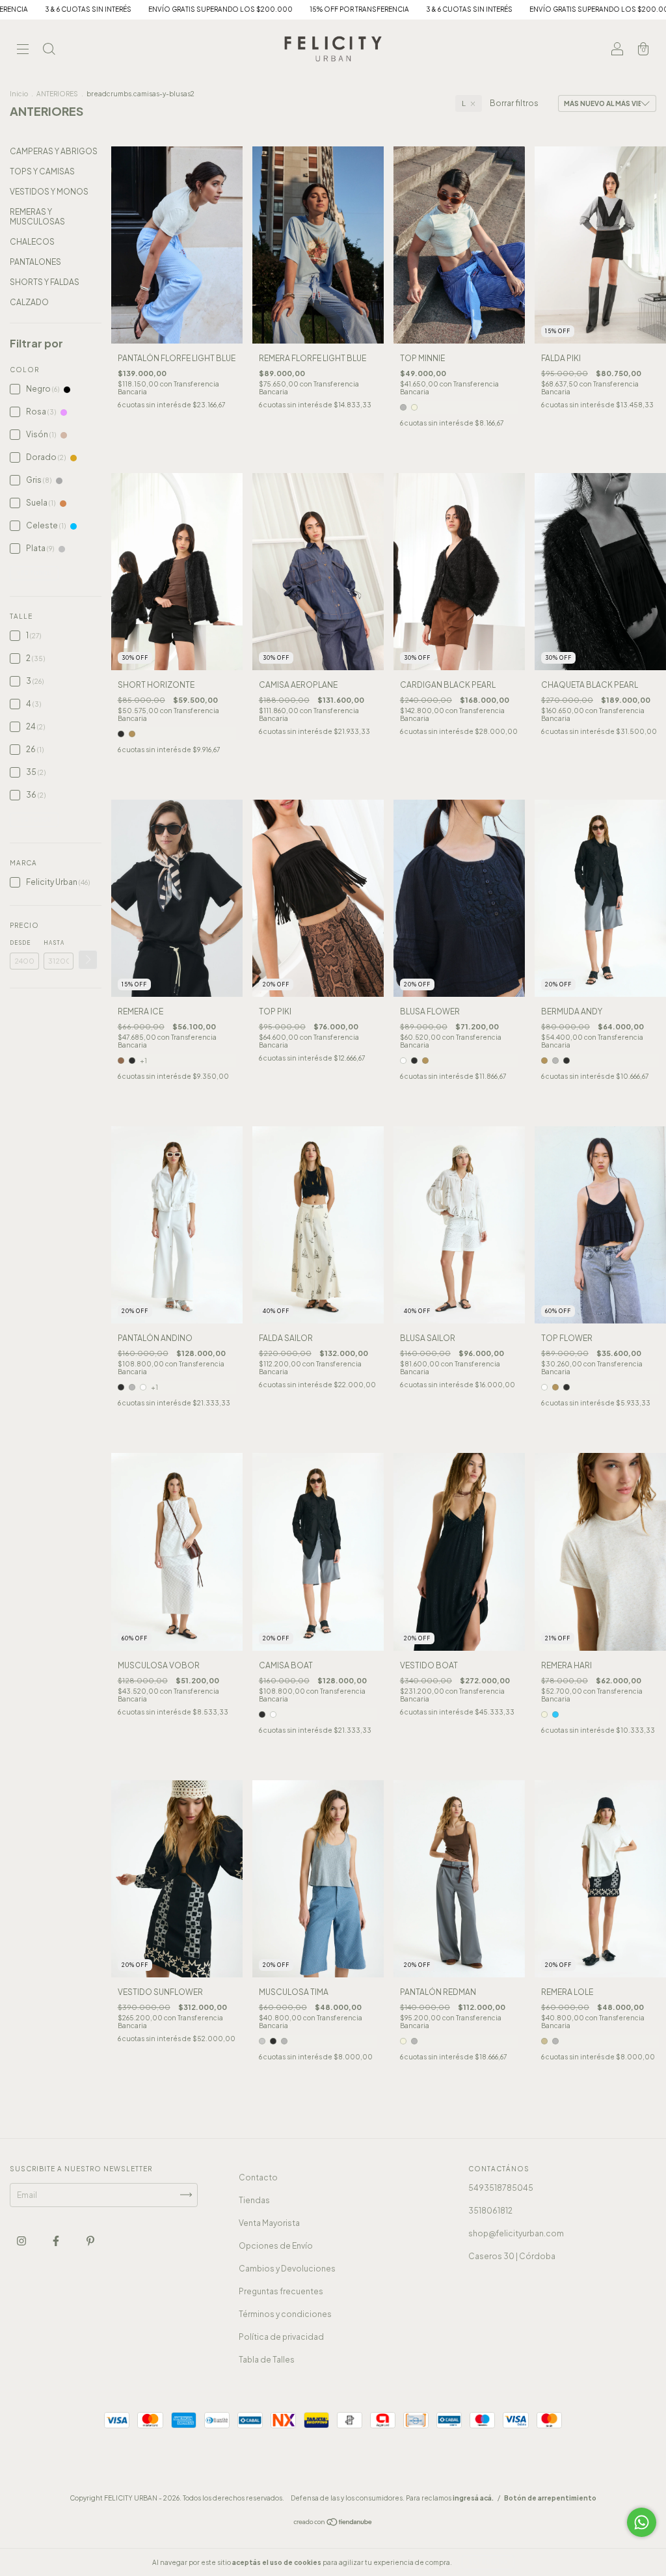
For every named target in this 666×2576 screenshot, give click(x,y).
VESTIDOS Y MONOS (49, 192)
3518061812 (490, 2211)
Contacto (258, 2177)
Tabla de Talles (267, 2360)
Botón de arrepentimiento (550, 2498)
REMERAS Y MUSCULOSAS (37, 217)
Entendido (488, 2562)
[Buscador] (49, 50)
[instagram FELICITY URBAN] (22, 2241)
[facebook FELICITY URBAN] (57, 2241)
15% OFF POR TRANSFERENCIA (236, 9)
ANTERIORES (57, 94)
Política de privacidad (281, 2337)
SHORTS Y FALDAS (45, 282)
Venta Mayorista (269, 2223)
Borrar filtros (514, 103)
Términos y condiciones (285, 2314)
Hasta (54, 943)
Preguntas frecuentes (281, 2291)
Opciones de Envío (276, 2246)
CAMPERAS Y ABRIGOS (54, 151)
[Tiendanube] (333, 2524)
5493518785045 (501, 2188)
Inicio (19, 94)
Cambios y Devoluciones (287, 2269)
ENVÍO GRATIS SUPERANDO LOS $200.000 (97, 9)
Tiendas (254, 2200)
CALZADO (29, 302)
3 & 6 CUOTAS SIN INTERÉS (346, 9)
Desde (20, 943)
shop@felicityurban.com (516, 2233)
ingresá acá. (473, 2498)
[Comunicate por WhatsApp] (642, 2522)
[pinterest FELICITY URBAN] (90, 2241)
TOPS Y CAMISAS (42, 171)
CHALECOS (32, 242)
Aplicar (88, 960)
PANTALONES (35, 262)
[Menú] (23, 50)
